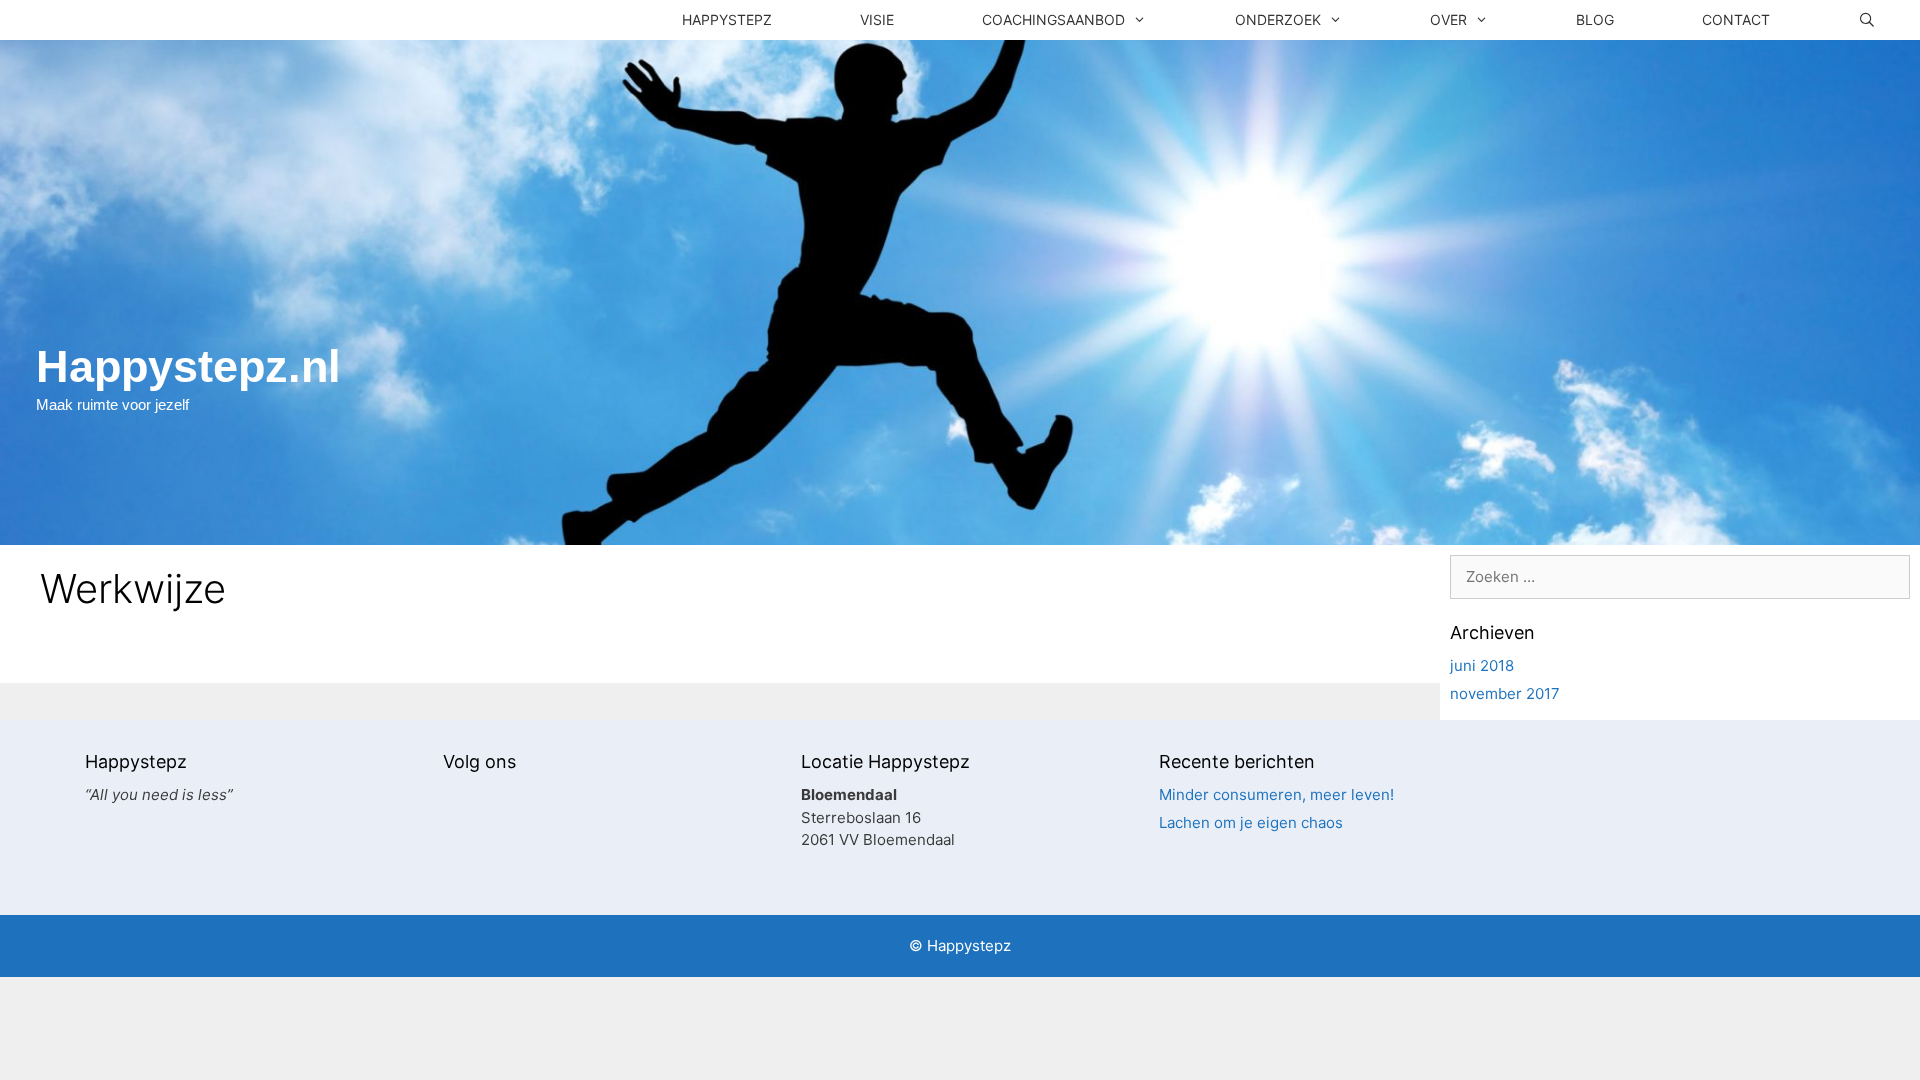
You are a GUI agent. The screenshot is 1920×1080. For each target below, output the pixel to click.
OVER (1448, 19)
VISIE (877, 19)
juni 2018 (1482, 665)
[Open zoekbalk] (1867, 20)
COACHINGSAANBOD (1053, 19)
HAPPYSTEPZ (727, 19)
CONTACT (1736, 19)
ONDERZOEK (1278, 19)
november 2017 (1505, 693)
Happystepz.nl (188, 366)
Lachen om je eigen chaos (1251, 822)
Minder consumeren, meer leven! (1276, 794)
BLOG (1595, 19)
